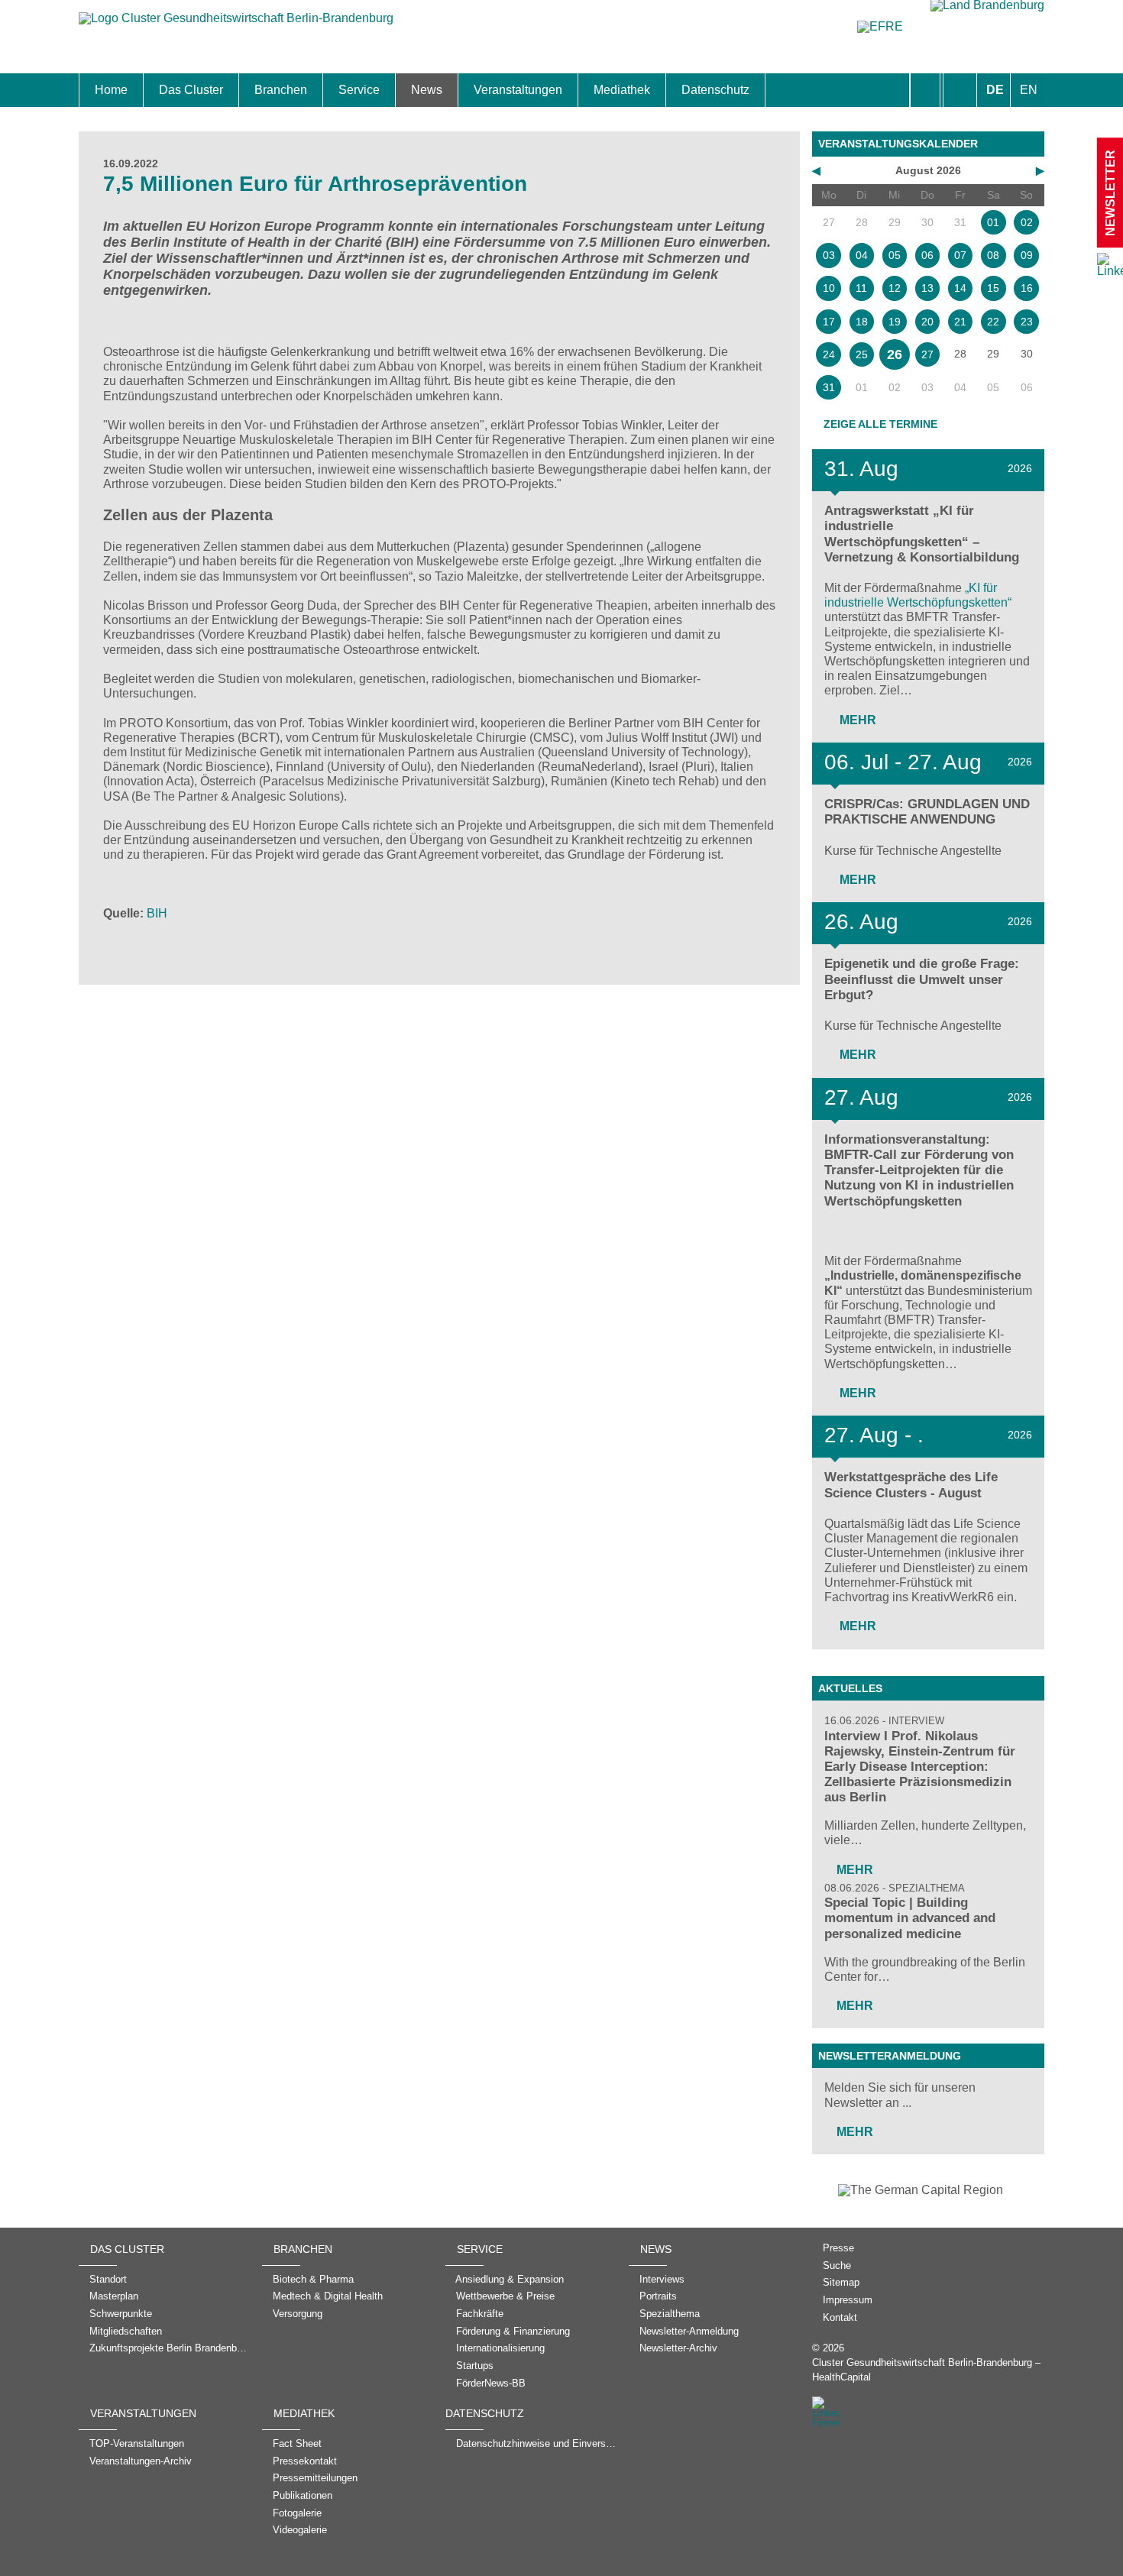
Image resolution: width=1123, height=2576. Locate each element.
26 (895, 354)
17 (829, 322)
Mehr (856, 720)
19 (895, 322)
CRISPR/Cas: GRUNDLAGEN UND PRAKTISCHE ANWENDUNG (927, 812)
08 (993, 255)
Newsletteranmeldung (890, 2056)
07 (960, 255)
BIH (157, 913)
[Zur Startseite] (236, 26)
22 (993, 322)
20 (927, 322)
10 (829, 288)
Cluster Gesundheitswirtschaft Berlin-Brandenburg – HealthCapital (926, 2370)
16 (1027, 288)
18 (862, 322)
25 (862, 354)
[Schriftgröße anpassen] (960, 90)
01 (993, 222)
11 (861, 288)
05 (895, 255)
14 (960, 288)
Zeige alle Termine (880, 424)
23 (1027, 322)
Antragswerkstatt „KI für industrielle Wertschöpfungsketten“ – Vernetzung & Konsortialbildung (922, 534)
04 (862, 255)
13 (927, 288)
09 (1027, 255)
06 (927, 255)
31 (829, 387)
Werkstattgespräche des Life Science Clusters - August (911, 1485)
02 (1027, 222)
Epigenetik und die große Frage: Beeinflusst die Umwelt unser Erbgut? (922, 979)
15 (993, 288)
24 (829, 354)
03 (829, 255)
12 (895, 288)
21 (960, 322)
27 (927, 354)
